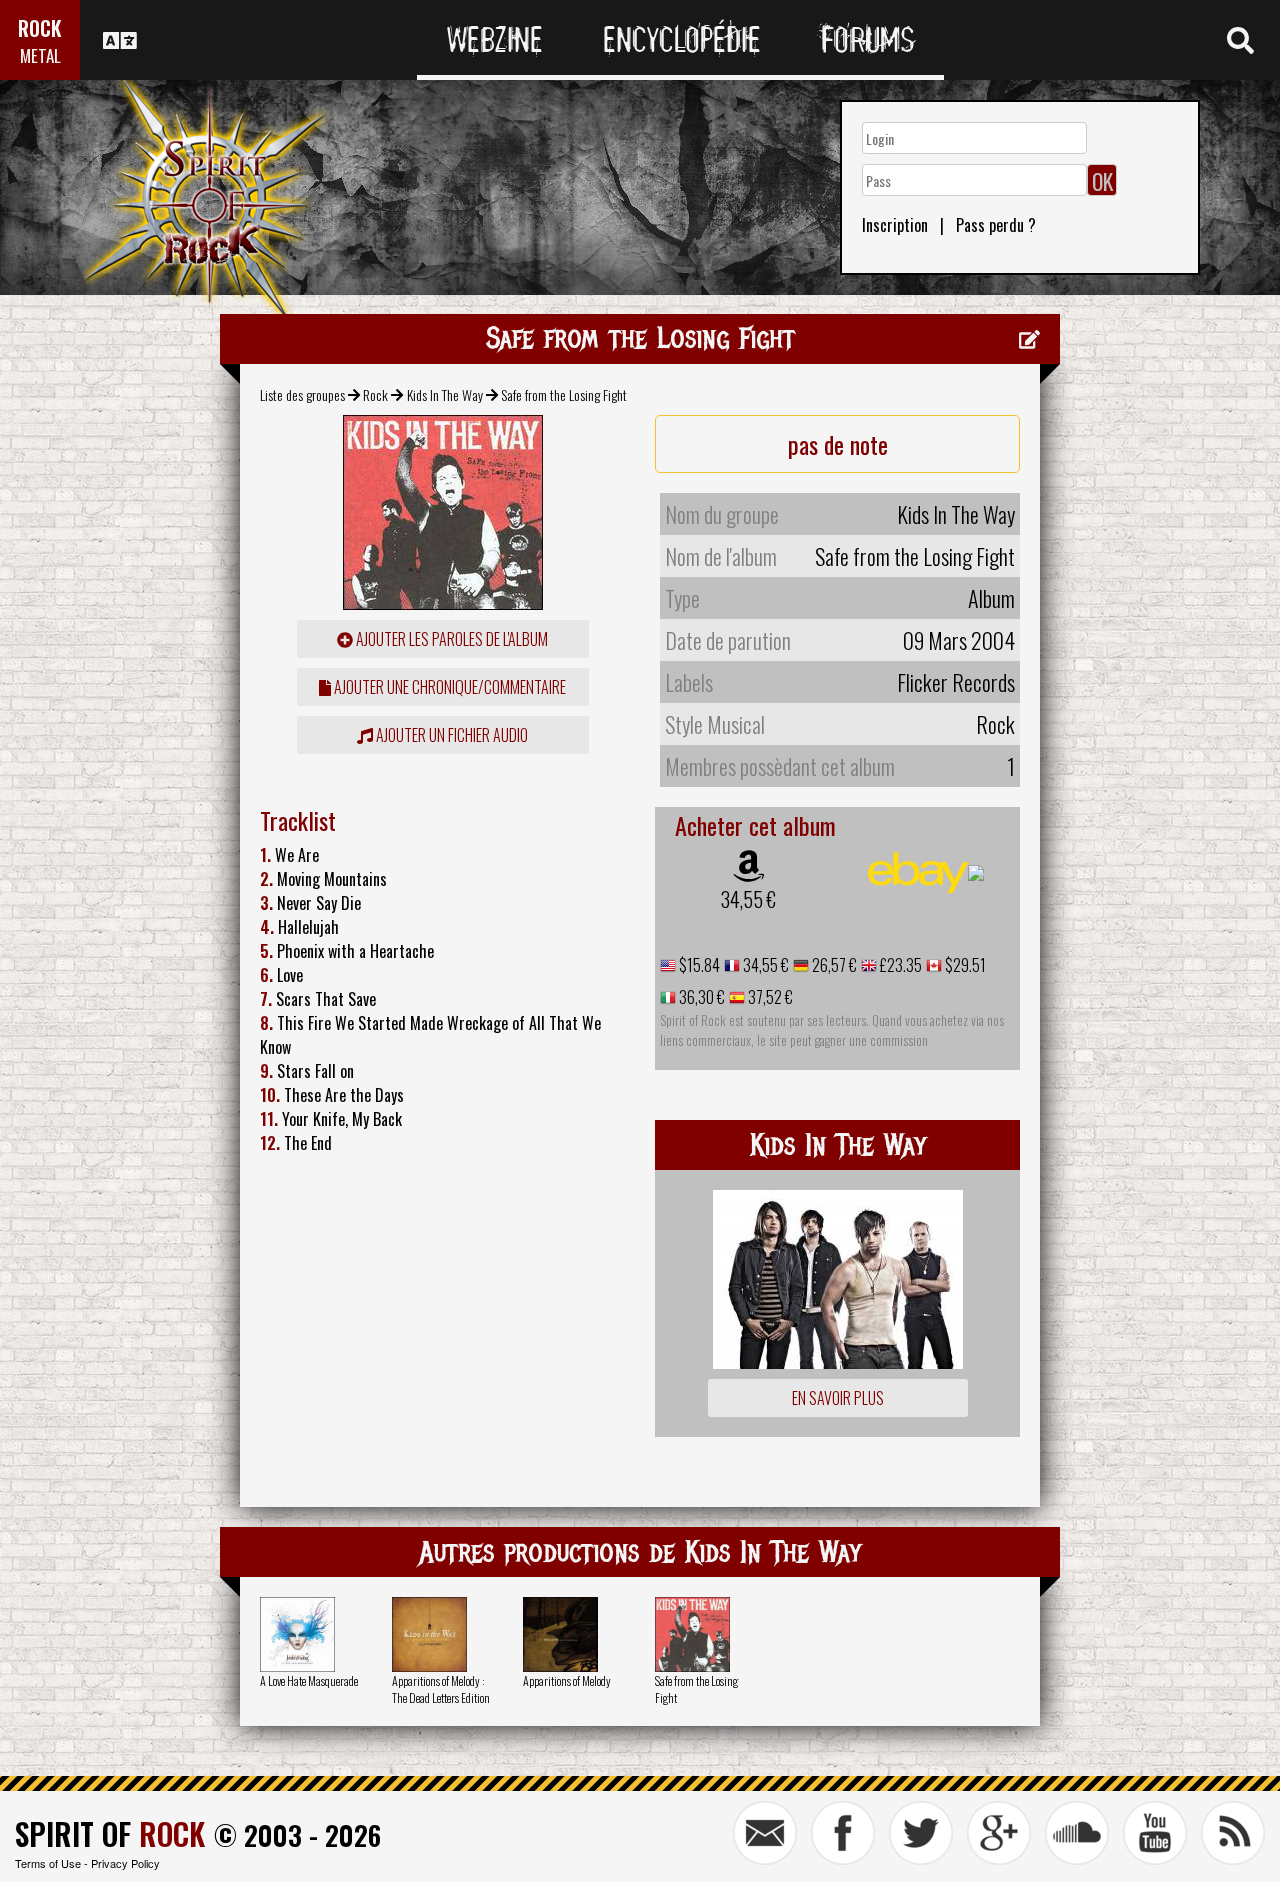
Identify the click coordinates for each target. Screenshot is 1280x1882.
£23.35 (899, 965)
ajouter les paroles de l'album (450, 639)
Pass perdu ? (996, 225)
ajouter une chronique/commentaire (448, 687)
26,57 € (833, 965)
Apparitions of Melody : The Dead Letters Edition (441, 1689)
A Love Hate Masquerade (309, 1680)
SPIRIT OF (110, 1833)
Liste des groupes (302, 394)
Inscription (895, 225)
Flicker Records (956, 682)
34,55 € (748, 899)
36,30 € (700, 997)
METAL (40, 55)
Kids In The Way (445, 394)
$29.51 (964, 965)
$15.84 (698, 965)
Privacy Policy (125, 1863)
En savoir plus (838, 1398)
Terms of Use (48, 1863)
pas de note (838, 444)
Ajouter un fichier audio (450, 735)
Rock (375, 394)
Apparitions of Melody (567, 1680)
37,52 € (769, 997)
